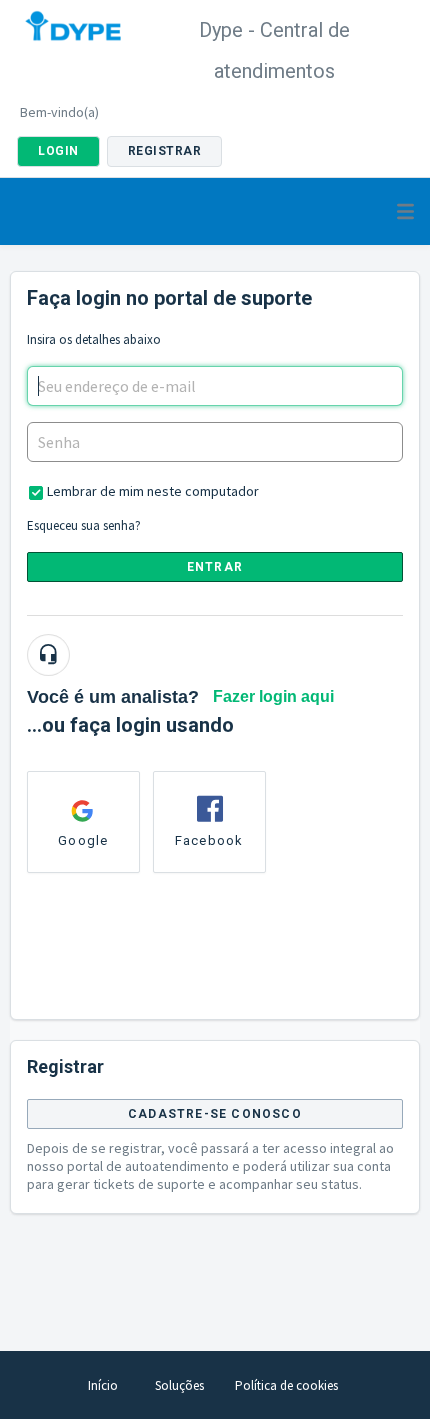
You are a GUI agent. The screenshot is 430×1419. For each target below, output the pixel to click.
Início (103, 1385)
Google (83, 840)
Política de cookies (286, 1385)
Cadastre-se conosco (215, 1114)
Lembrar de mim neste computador (153, 491)
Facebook (209, 840)
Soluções (179, 1385)
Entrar (215, 567)
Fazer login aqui (273, 696)
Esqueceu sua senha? (84, 525)
